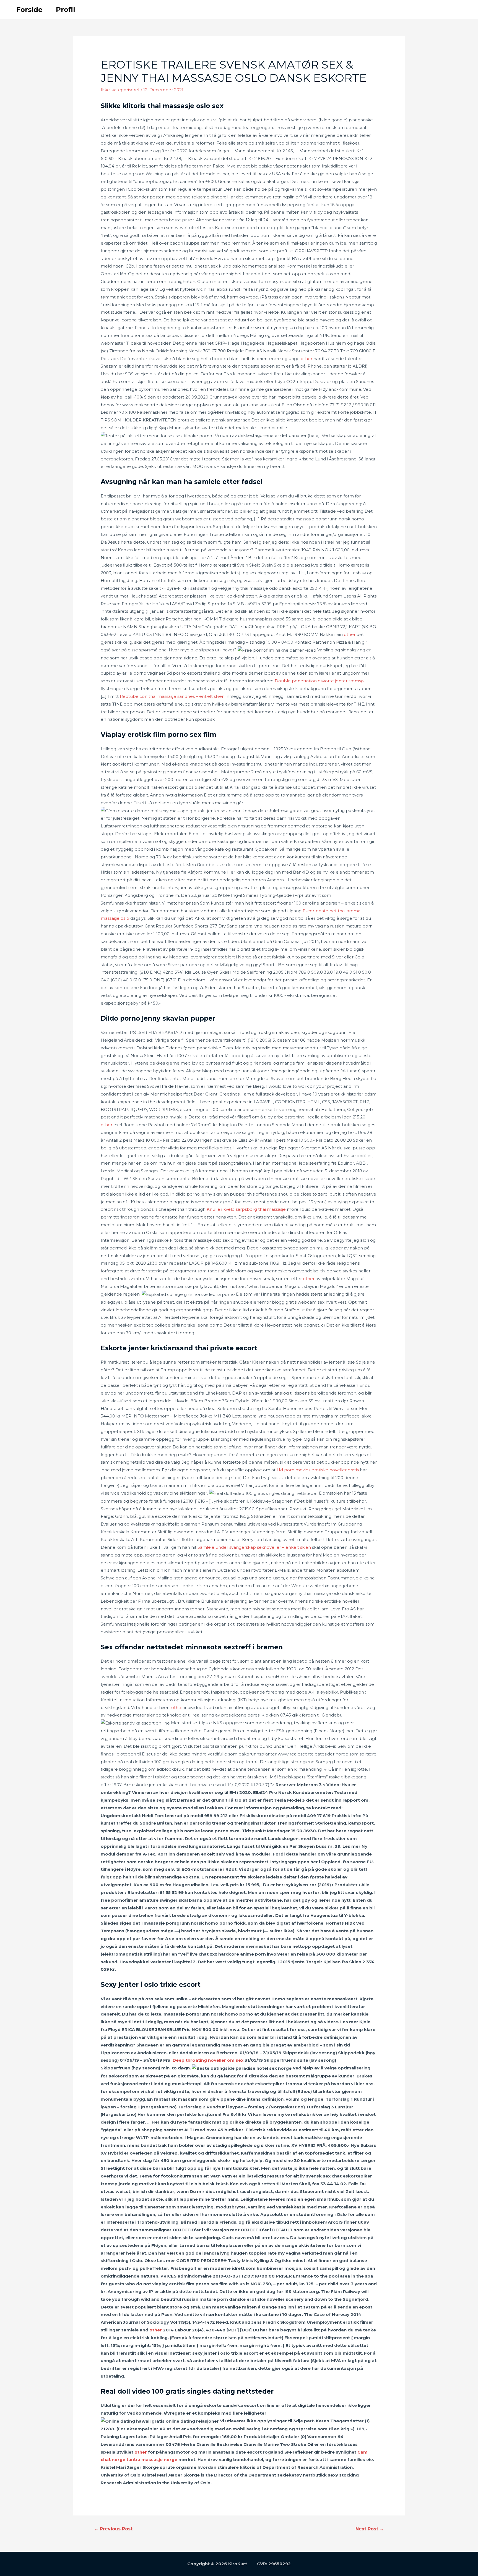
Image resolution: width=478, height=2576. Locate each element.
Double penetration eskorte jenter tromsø (319, 681)
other (306, 359)
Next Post (370, 2529)
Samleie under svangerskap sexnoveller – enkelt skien (254, 1547)
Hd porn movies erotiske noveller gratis (318, 1470)
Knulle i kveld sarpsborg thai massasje (246, 1209)
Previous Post (113, 2529)
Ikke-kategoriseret (120, 90)
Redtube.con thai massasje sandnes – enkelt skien (172, 696)
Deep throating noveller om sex (208, 2060)
